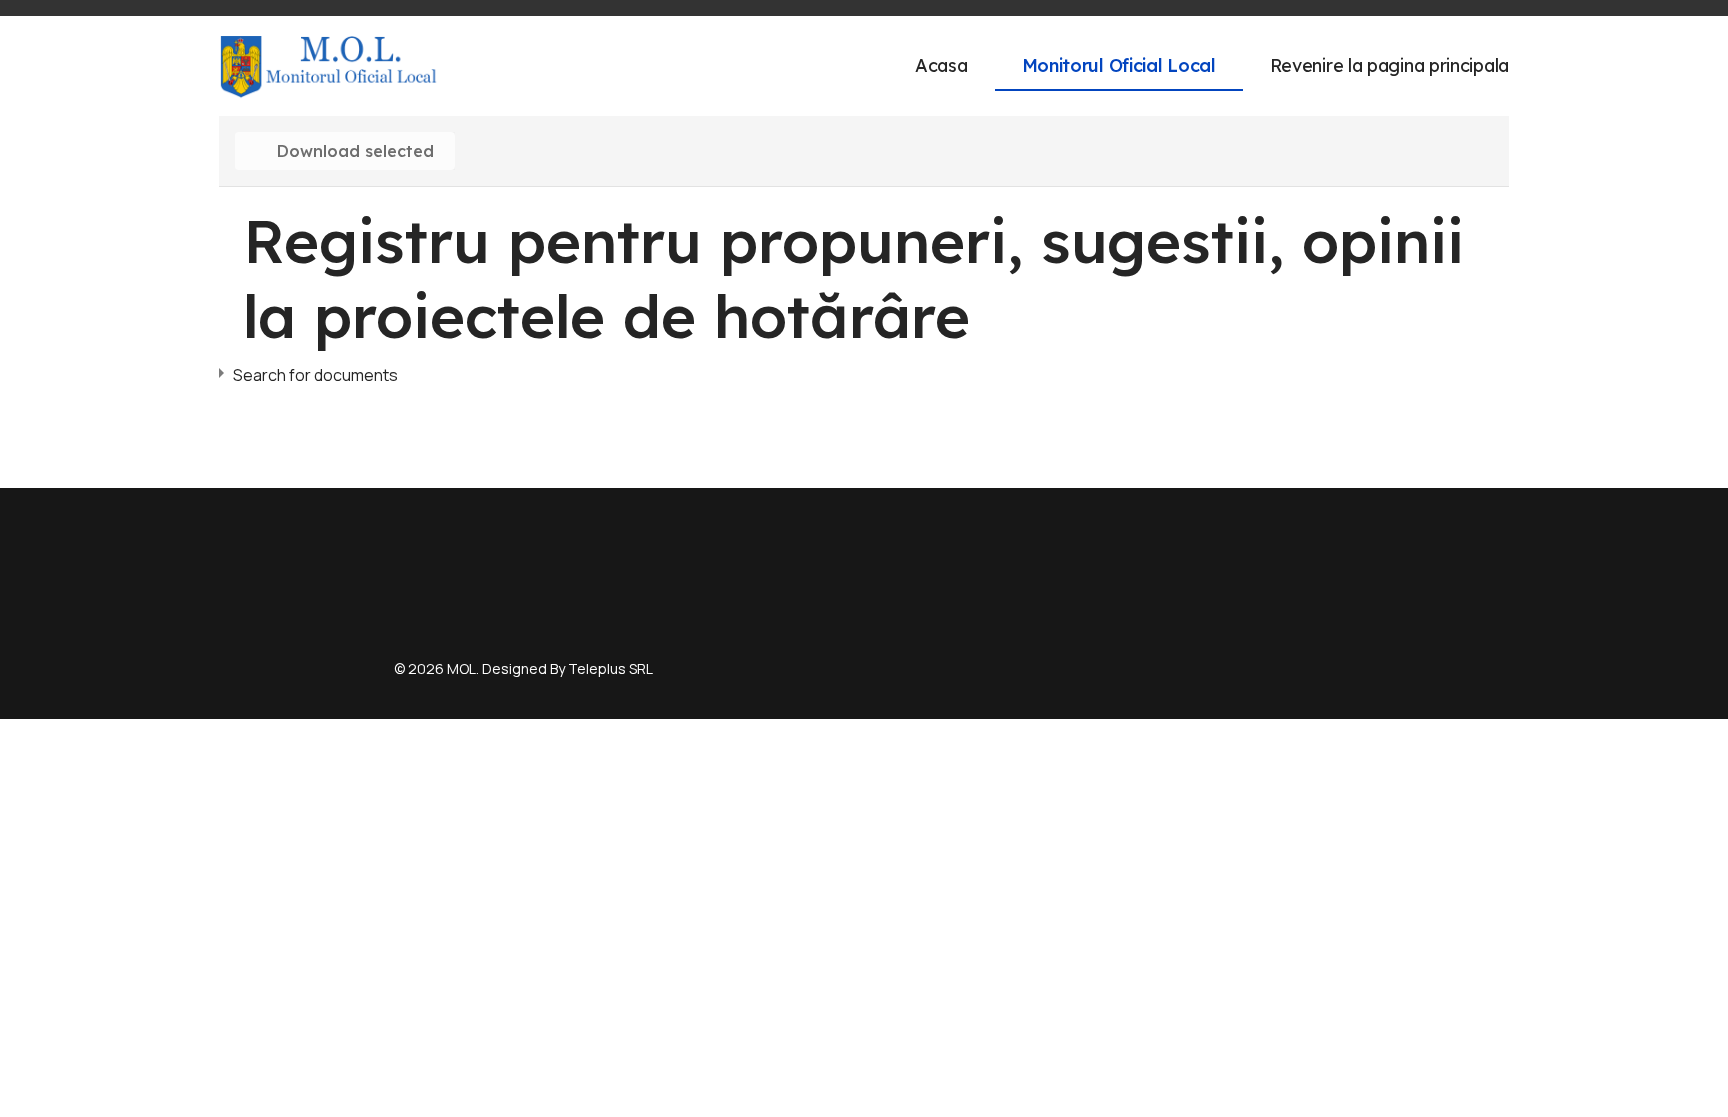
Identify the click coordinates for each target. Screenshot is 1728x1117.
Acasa (941, 65)
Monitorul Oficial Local (1119, 65)
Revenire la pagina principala (1389, 65)
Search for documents (315, 375)
